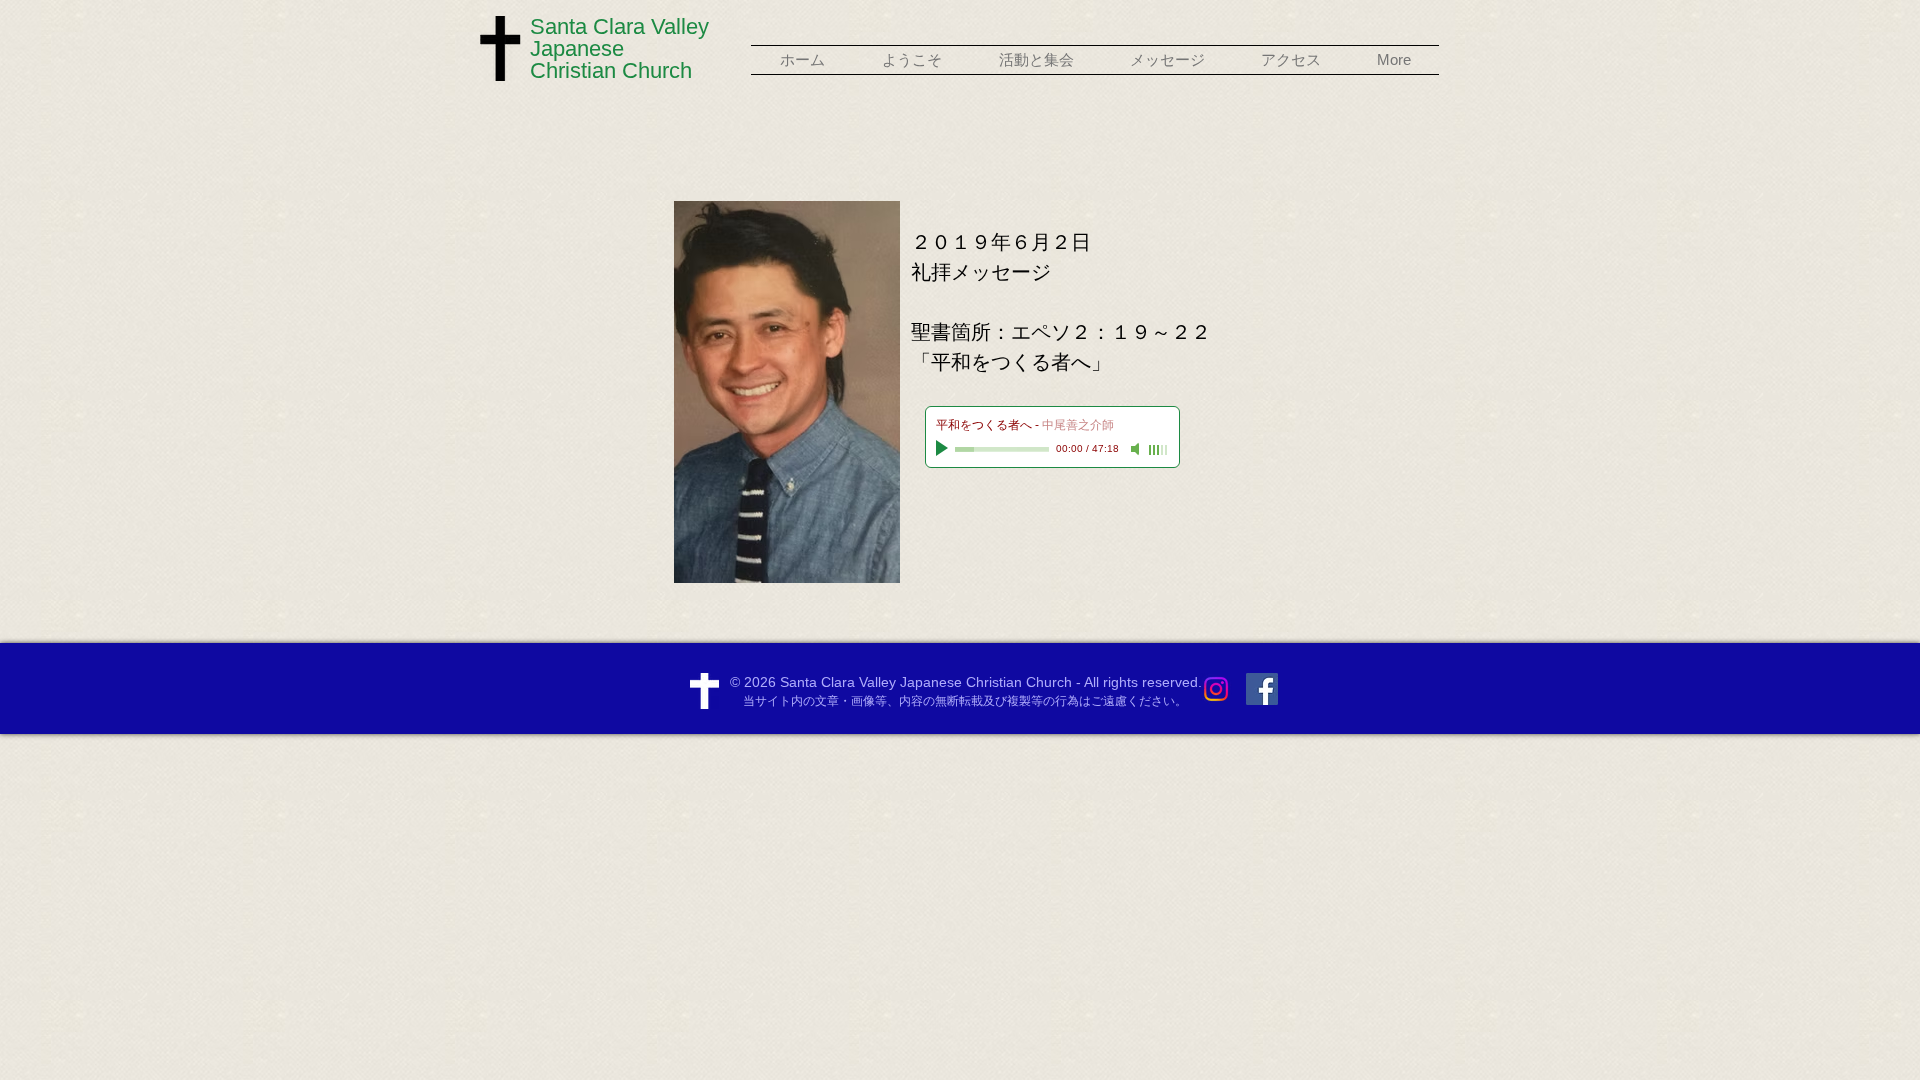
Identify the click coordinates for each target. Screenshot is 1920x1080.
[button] (911, 60)
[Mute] (1137, 449)
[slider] (1159, 450)
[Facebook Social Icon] (1262, 689)
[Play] (944, 449)
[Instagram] (1216, 689)
